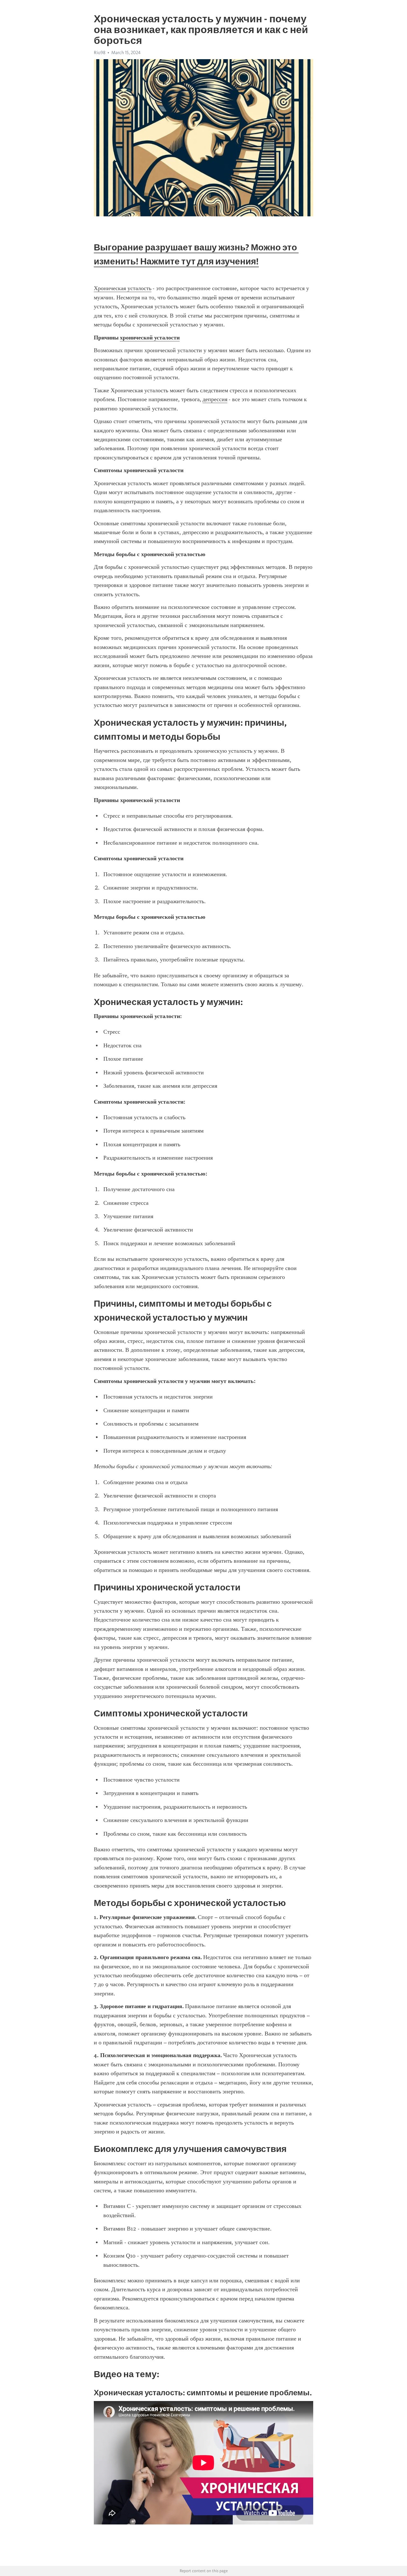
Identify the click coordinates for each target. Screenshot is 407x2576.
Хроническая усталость (123, 288)
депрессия (215, 399)
